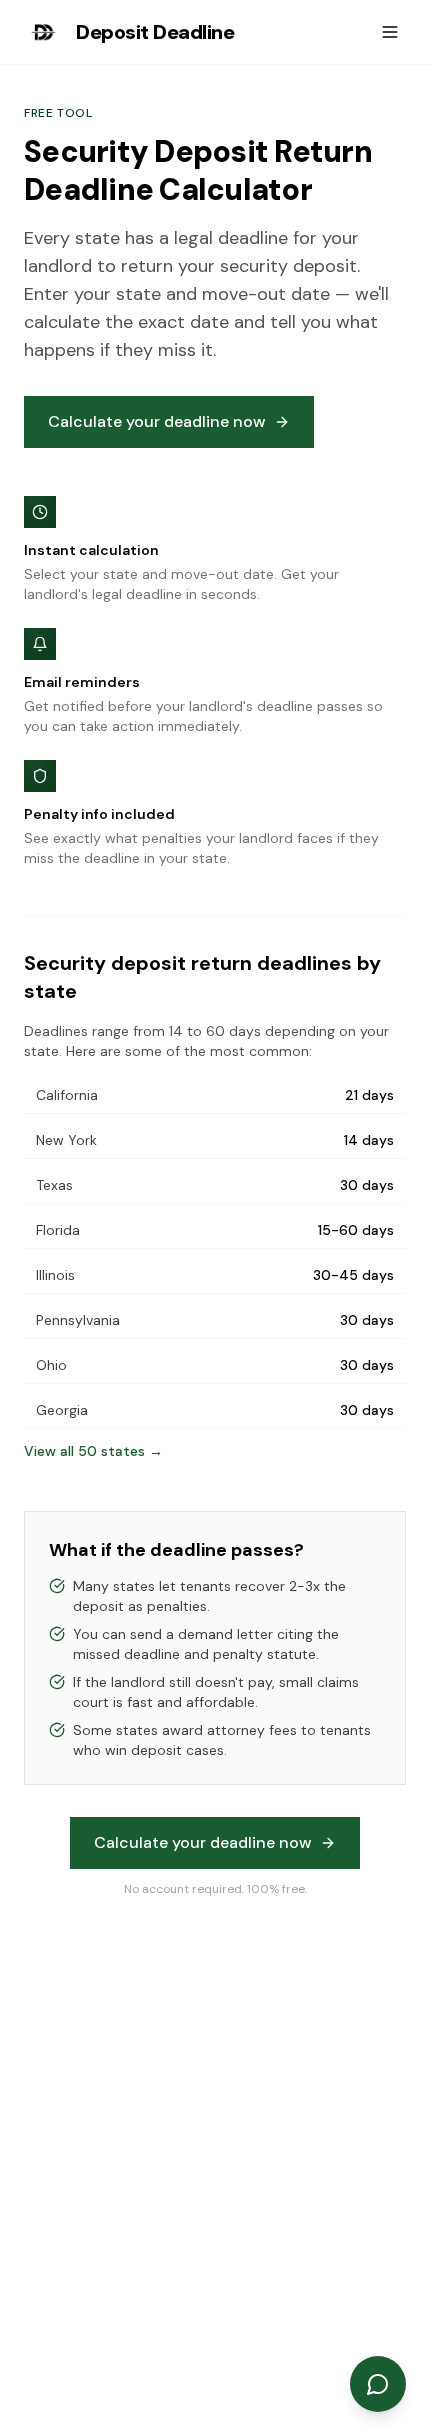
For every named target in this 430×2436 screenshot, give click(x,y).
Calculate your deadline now (157, 421)
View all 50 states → (93, 1451)
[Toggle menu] (390, 32)
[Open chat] (378, 2384)
